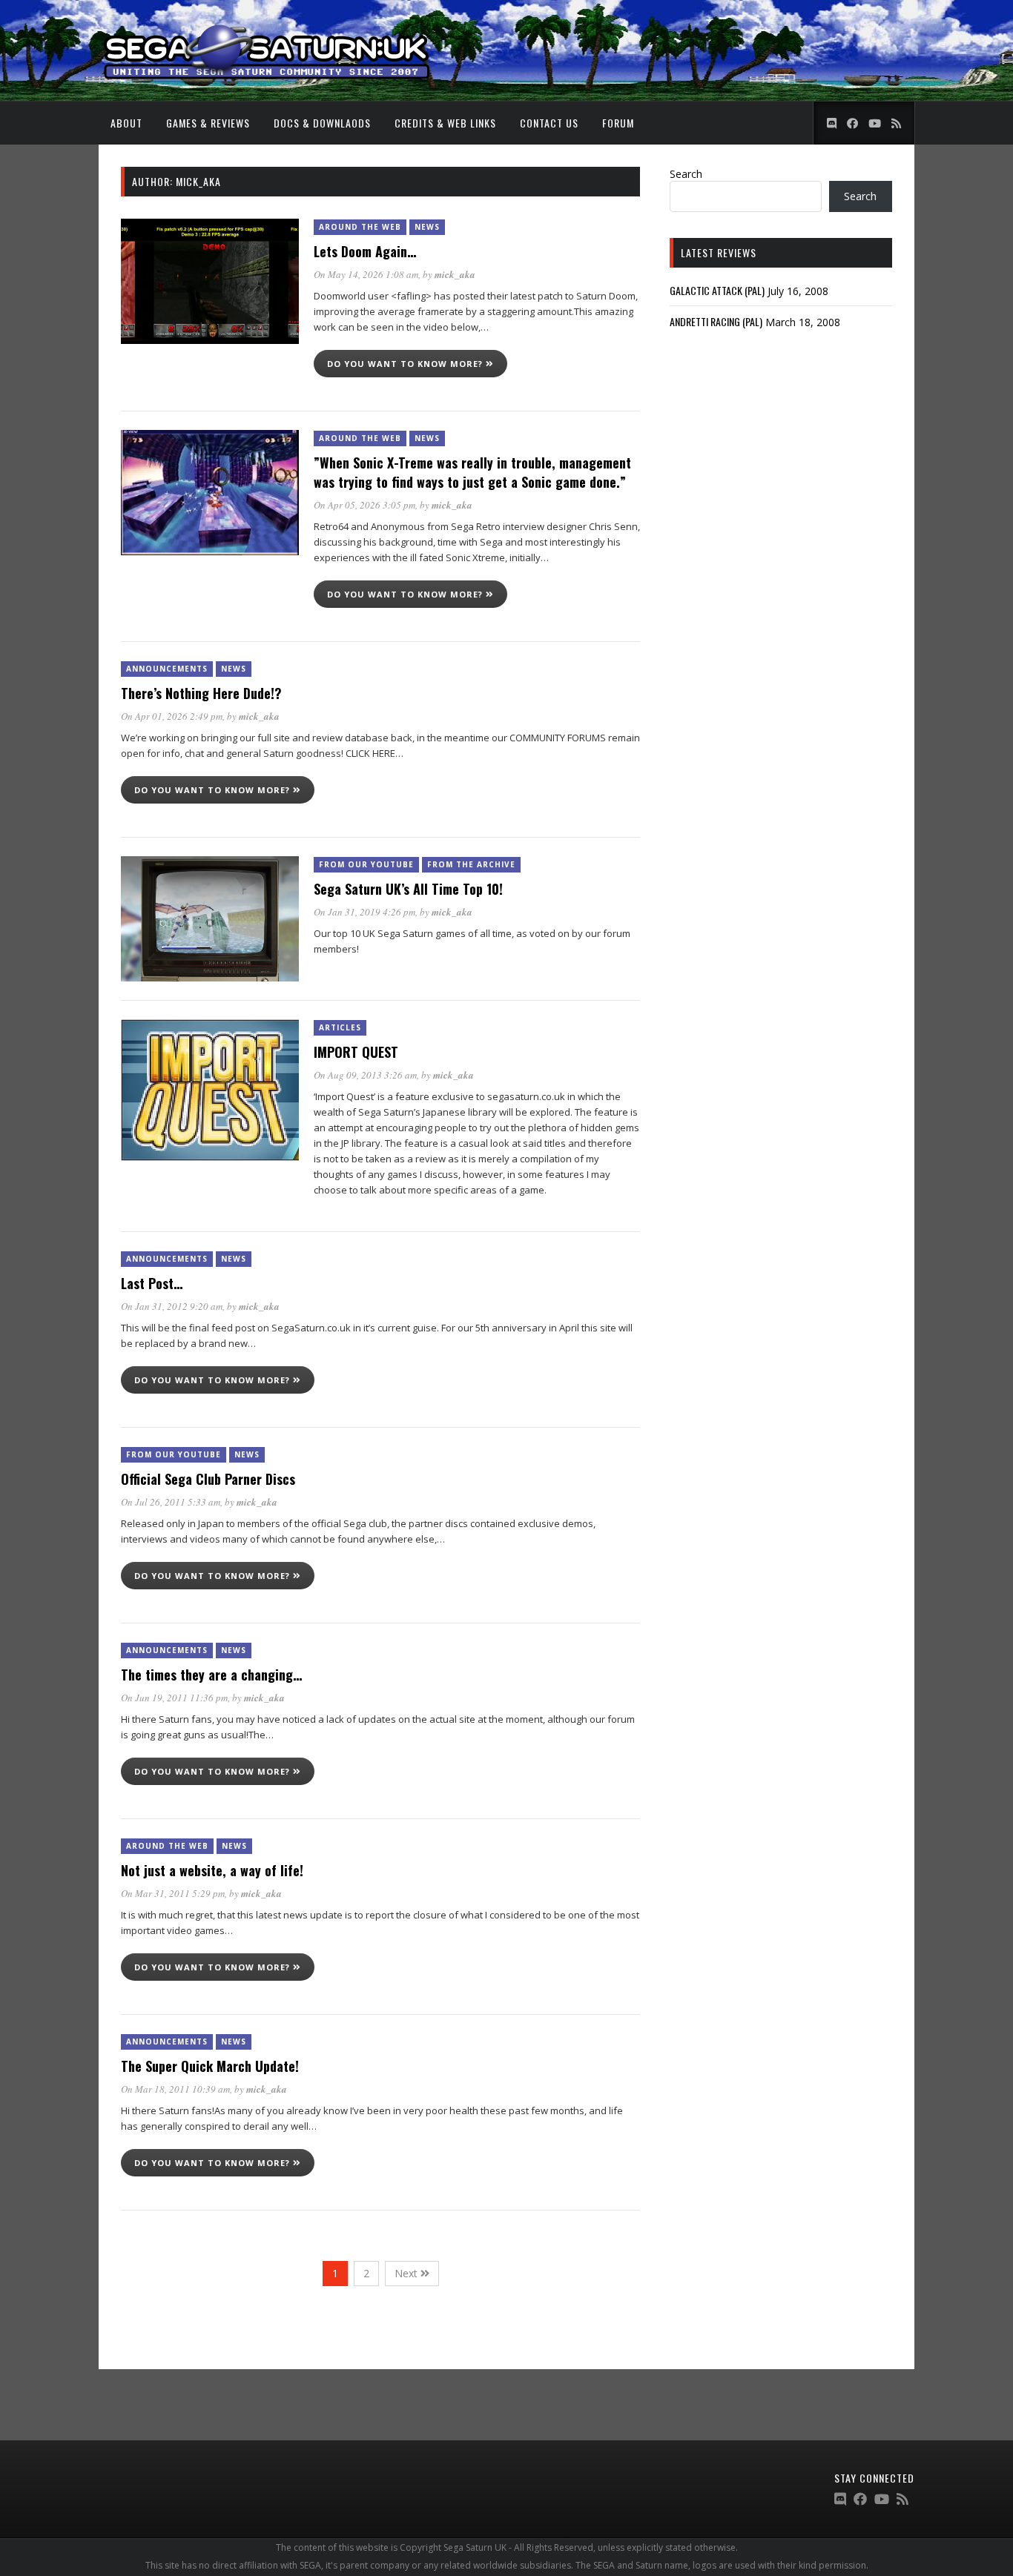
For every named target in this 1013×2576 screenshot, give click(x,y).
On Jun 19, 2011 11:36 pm (174, 1698)
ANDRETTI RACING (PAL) (716, 321)
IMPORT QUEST (356, 1052)
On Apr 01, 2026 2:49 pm (172, 716)
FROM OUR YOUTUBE (366, 864)
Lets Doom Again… (365, 251)
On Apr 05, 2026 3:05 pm (364, 505)
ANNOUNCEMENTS (167, 669)
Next (407, 2273)
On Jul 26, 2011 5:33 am (171, 1502)
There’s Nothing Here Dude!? (201, 693)
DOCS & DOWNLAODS (322, 123)
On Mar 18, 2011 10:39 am (175, 2089)
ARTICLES (340, 1027)
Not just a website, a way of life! (212, 1870)
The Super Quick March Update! (210, 2066)
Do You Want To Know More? (406, 364)
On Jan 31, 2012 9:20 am (172, 1306)
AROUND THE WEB (360, 227)
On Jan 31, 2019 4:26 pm (364, 912)
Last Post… (152, 1283)
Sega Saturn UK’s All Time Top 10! (408, 889)
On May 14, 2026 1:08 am (366, 274)
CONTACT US (549, 123)
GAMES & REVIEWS (208, 123)
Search (686, 174)
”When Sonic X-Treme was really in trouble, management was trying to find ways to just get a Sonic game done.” (472, 472)
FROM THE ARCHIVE (471, 864)
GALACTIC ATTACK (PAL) (717, 290)
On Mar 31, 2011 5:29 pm (173, 1893)
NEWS (427, 227)
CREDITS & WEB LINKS (445, 123)
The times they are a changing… (211, 1675)
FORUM (618, 123)
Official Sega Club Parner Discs (208, 1479)
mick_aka (455, 274)
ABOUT (126, 123)
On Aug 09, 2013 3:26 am (365, 1075)
